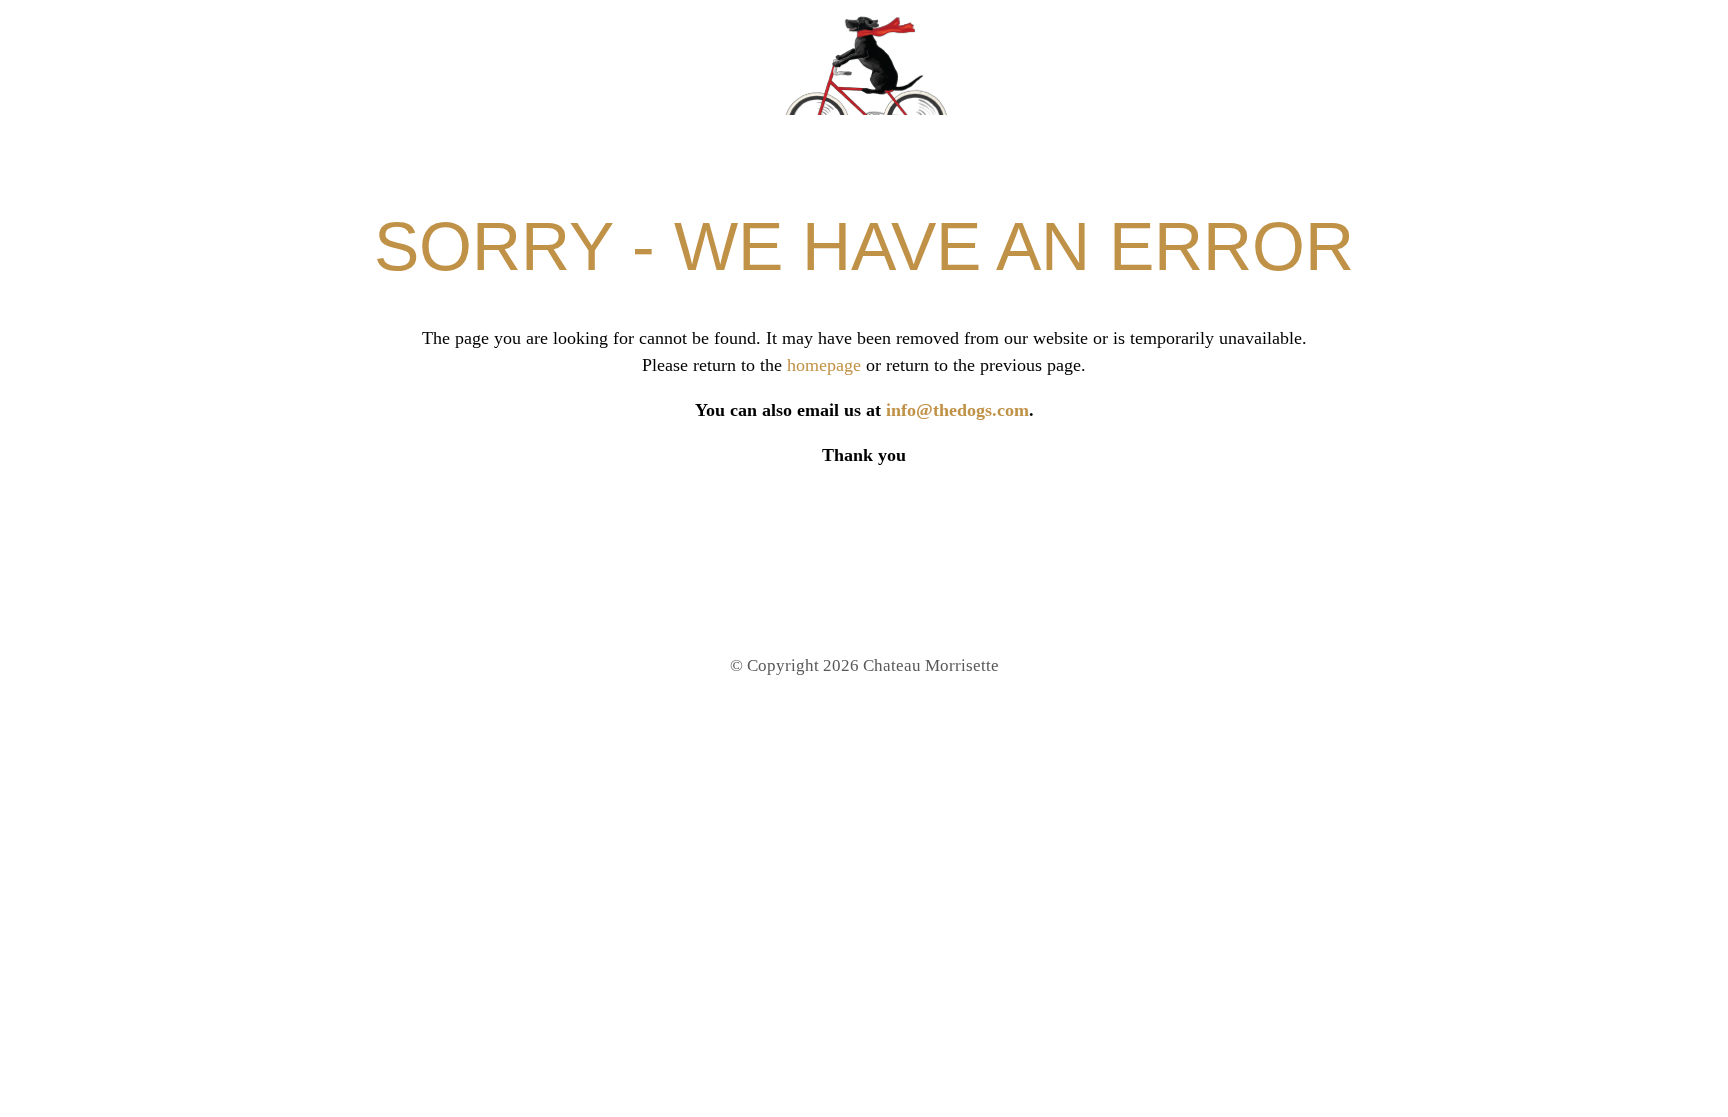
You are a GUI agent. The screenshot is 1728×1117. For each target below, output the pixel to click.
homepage (824, 365)
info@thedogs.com (957, 410)
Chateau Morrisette (864, 65)
